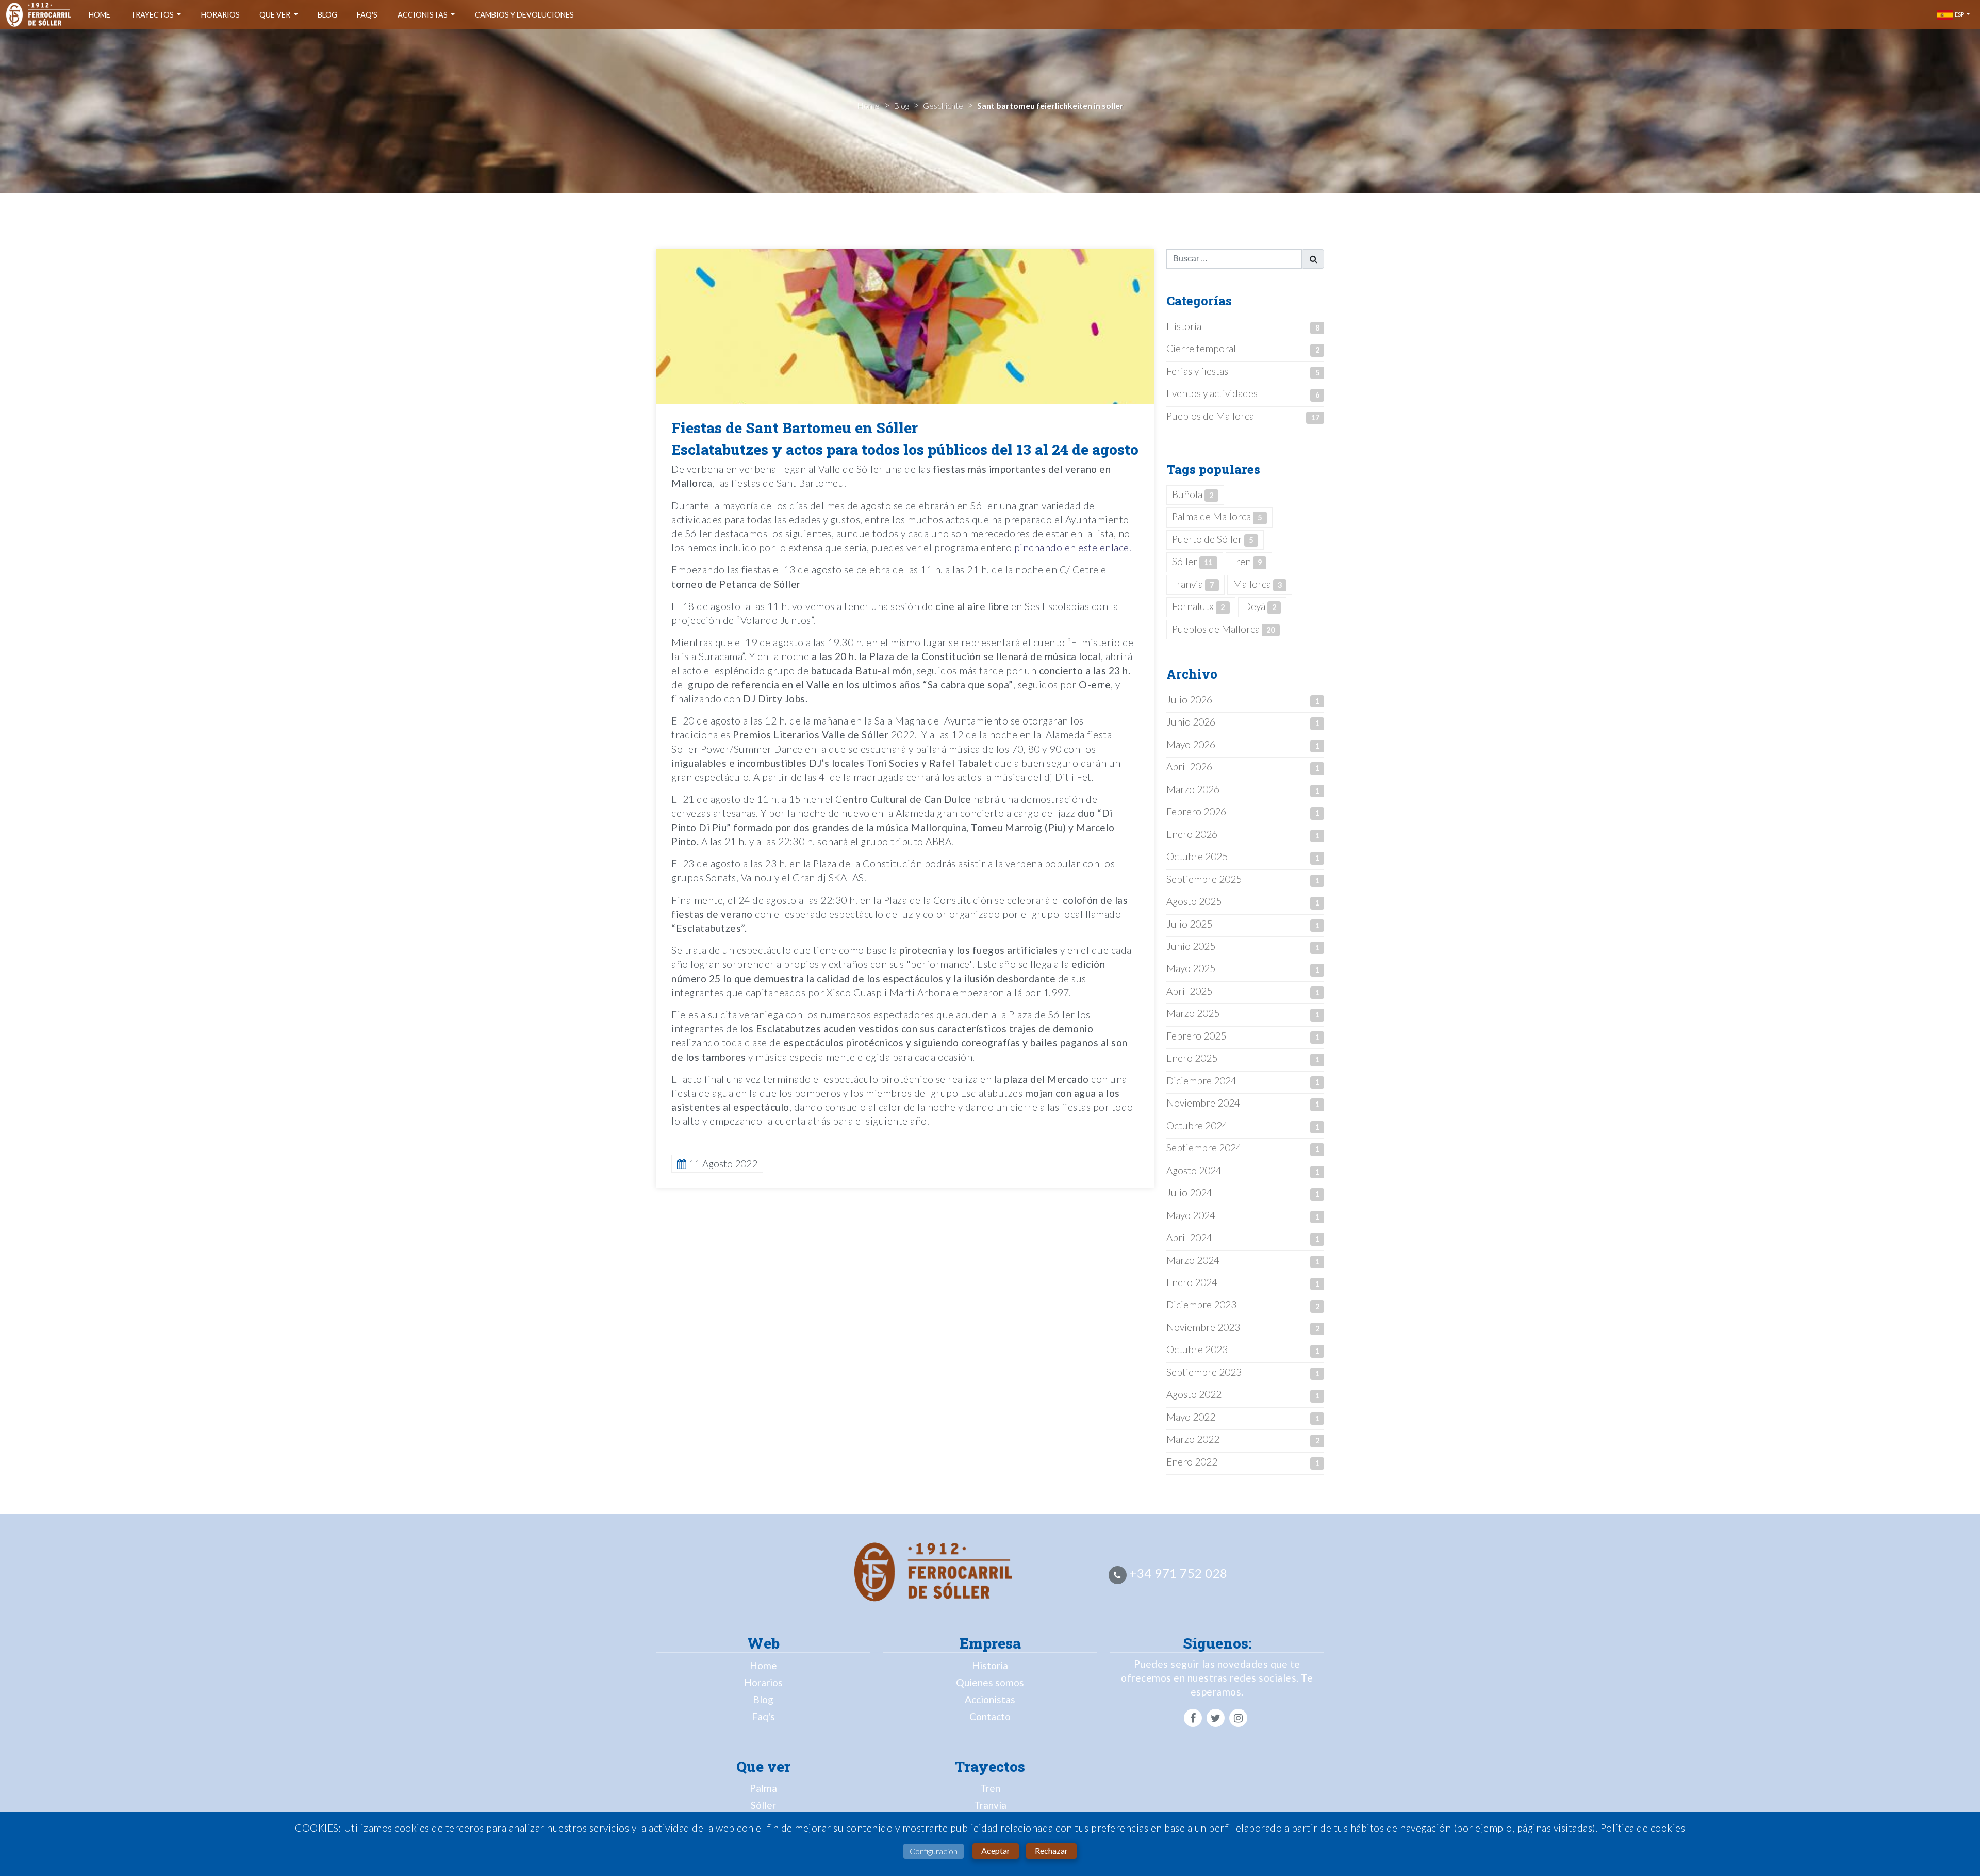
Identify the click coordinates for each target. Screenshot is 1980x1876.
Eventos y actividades (1212, 393)
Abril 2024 (1189, 1237)
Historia (1184, 326)
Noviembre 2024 (1203, 1103)
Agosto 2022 (1194, 1394)
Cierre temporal (1201, 348)
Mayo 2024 (1191, 1215)
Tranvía (990, 1805)
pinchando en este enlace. (1073, 547)
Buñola (1193, 494)
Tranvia (1193, 584)
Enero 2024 (1192, 1282)
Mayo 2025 (1191, 968)
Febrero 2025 (1196, 1036)
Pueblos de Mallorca (1210, 416)
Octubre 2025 (1197, 856)
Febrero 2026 (1196, 811)
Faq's (367, 15)
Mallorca (1257, 584)
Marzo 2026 (1193, 789)
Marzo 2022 (1193, 1439)
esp (1959, 14)
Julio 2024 (1189, 1192)
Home (100, 15)
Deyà (1260, 606)
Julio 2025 (1189, 924)
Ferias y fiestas (1197, 371)
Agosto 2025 (1194, 901)
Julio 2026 (1189, 700)
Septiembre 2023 (1204, 1372)
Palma (763, 1788)
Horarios (220, 15)
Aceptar (996, 1850)
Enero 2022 (1192, 1462)
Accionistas (990, 1699)
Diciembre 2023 (1201, 1304)
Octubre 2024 (1197, 1125)
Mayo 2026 (1191, 744)
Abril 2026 (1189, 767)
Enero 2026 (1192, 834)
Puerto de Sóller (1212, 539)
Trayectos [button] (153, 15)
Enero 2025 (1192, 1058)
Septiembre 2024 (1204, 1148)
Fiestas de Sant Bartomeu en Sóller (795, 428)
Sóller (1192, 561)
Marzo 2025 (1193, 1013)
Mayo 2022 (1191, 1417)
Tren (1247, 561)
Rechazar (1051, 1850)
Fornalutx (1198, 606)
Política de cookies (1643, 1828)
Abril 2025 (1189, 991)
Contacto (990, 1716)
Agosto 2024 (1194, 1170)
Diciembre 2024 (1201, 1081)
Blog (327, 15)
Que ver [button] (276, 15)
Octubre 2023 (1197, 1349)
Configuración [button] (934, 1851)
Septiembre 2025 (1204, 879)
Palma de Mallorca (1217, 516)
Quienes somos (990, 1682)
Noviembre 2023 (1203, 1327)
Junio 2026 (1191, 722)
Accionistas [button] (423, 15)
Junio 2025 (1191, 946)
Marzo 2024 (1193, 1260)
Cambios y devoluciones (524, 15)
